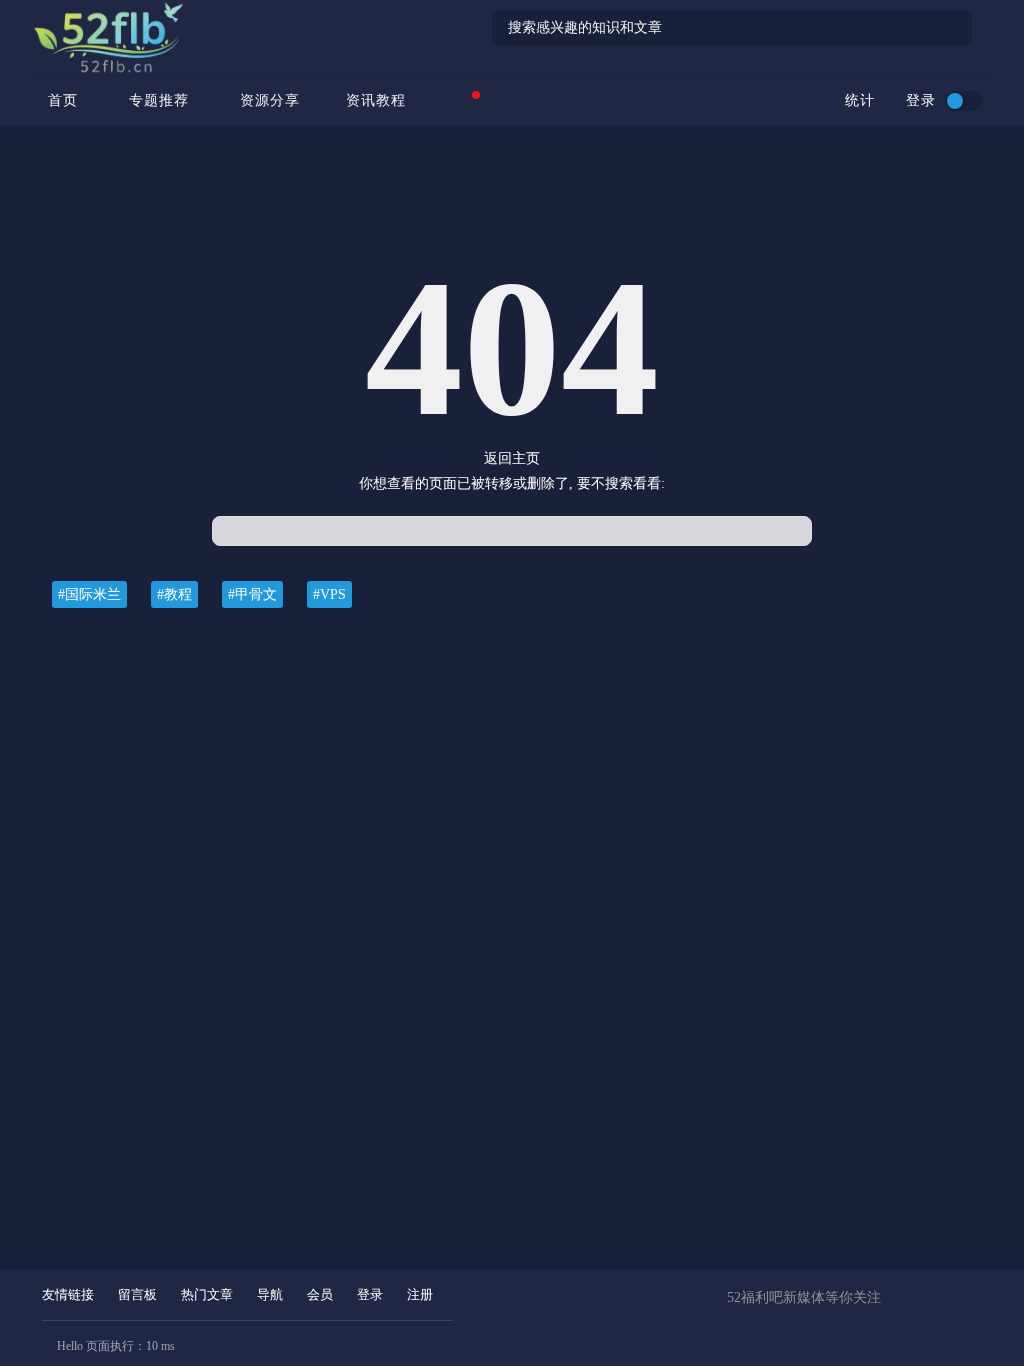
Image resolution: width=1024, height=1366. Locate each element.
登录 (370, 1294)
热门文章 (207, 1294)
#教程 (174, 594)
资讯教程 (376, 100)
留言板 (137, 1294)
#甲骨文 (252, 594)
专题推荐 (159, 100)
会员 (320, 1294)
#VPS (329, 594)
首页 (60, 100)
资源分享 (270, 100)
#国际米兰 (89, 594)
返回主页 (512, 458)
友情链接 (68, 1294)
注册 (420, 1294)
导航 (270, 1294)
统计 (857, 100)
